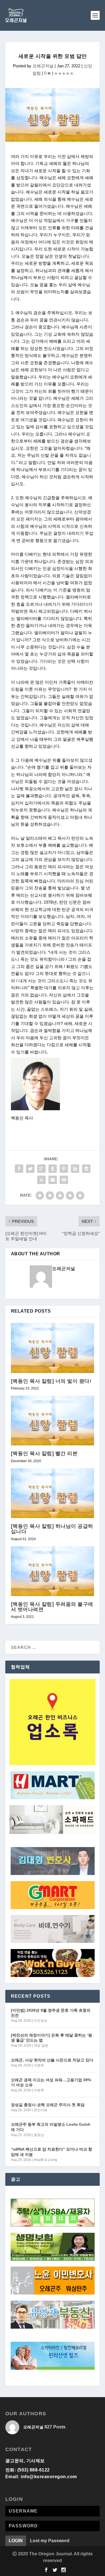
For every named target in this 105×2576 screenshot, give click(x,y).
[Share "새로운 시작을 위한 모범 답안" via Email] (53, 1180)
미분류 (39, 2065)
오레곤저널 (43, 66)
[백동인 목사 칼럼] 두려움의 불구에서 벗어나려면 (52, 1607)
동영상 (39, 2135)
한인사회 (41, 2110)
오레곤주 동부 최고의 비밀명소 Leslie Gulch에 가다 (51, 2127)
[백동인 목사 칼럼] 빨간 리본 (44, 1453)
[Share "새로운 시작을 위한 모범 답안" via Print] (64, 1180)
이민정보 (41, 2021)
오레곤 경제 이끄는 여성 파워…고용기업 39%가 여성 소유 (51, 2082)
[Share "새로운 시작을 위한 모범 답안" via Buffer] (86, 1169)
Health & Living (46, 2160)
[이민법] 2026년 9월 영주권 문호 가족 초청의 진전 (51, 2013)
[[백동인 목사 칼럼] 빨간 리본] (53, 1421)
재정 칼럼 (41, 2045)
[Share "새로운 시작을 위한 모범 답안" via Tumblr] (53, 1169)
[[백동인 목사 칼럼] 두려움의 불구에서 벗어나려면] (53, 1571)
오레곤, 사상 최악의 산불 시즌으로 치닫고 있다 (52, 2060)
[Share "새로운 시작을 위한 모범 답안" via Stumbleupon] (41, 1180)
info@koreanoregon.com (49, 2477)
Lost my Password (50, 2541)
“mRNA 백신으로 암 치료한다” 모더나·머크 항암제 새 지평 (52, 2152)
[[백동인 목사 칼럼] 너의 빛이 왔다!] (53, 1348)
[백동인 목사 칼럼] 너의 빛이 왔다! (51, 1381)
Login (16, 2541)
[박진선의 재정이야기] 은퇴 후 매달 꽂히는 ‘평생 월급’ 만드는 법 (52, 2038)
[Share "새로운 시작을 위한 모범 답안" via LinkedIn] (75, 1169)
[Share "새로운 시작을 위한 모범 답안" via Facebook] (19, 1169)
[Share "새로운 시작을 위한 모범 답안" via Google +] (41, 1169)
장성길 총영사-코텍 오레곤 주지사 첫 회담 (48, 2105)
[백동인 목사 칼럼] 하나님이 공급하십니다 (52, 1529)
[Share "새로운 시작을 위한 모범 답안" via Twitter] (30, 1169)
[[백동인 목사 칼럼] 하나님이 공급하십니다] (53, 1493)
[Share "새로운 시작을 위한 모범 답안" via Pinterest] (64, 1169)
